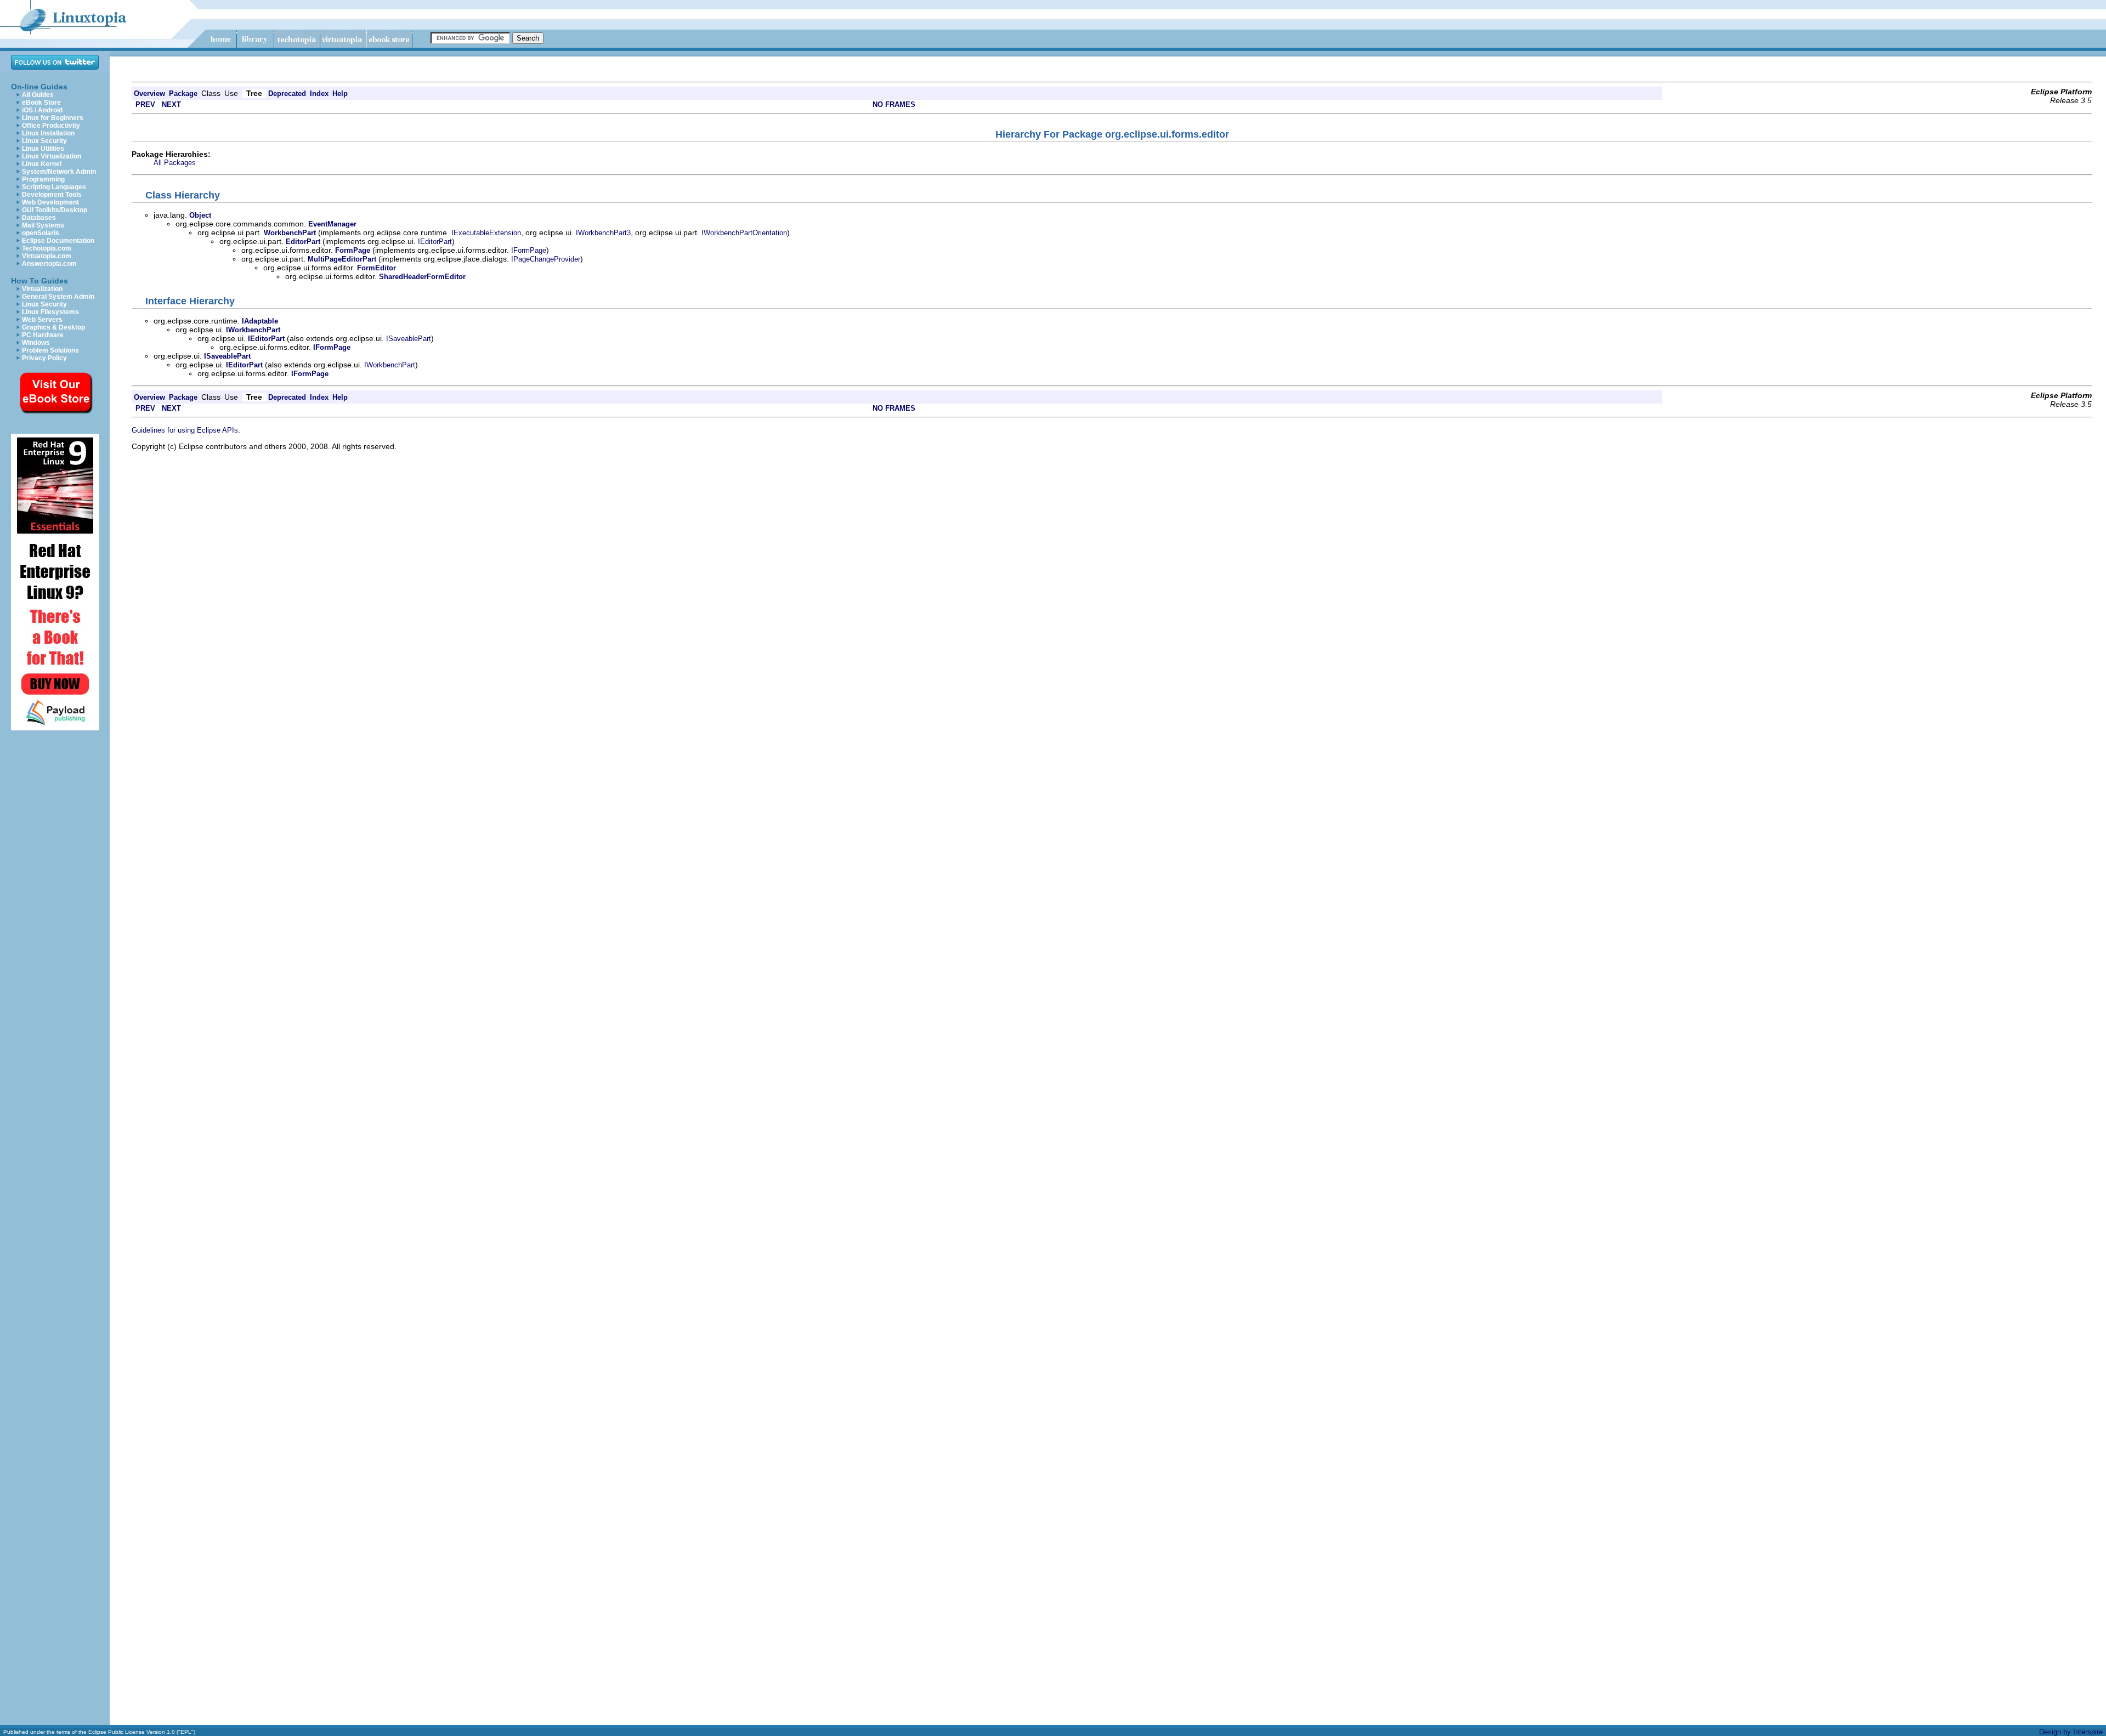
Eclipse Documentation (58, 241)
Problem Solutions (50, 350)
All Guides (38, 95)
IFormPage (529, 250)
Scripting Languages (54, 187)
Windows (36, 343)
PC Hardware (43, 335)
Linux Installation (48, 133)
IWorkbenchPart (390, 365)
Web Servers (42, 320)
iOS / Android (42, 110)
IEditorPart (435, 242)
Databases (39, 218)
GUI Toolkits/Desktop (55, 210)
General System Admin (58, 297)
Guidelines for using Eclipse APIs (185, 430)
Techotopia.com (47, 248)
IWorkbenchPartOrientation (744, 233)
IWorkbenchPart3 (603, 233)
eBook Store (41, 103)
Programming (43, 179)
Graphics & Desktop (53, 327)
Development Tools (52, 195)
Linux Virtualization (52, 156)
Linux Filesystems (50, 312)
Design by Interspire (2071, 1732)
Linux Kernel (42, 164)
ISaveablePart (409, 339)
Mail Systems (43, 225)
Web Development (50, 202)
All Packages (175, 163)
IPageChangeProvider (546, 259)
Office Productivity (51, 126)
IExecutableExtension (486, 233)
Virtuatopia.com (47, 256)
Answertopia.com (49, 264)
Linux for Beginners (53, 118)
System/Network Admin (59, 172)
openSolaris (41, 233)
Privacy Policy (44, 358)
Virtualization (42, 289)
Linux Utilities (43, 149)
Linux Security (44, 141)
